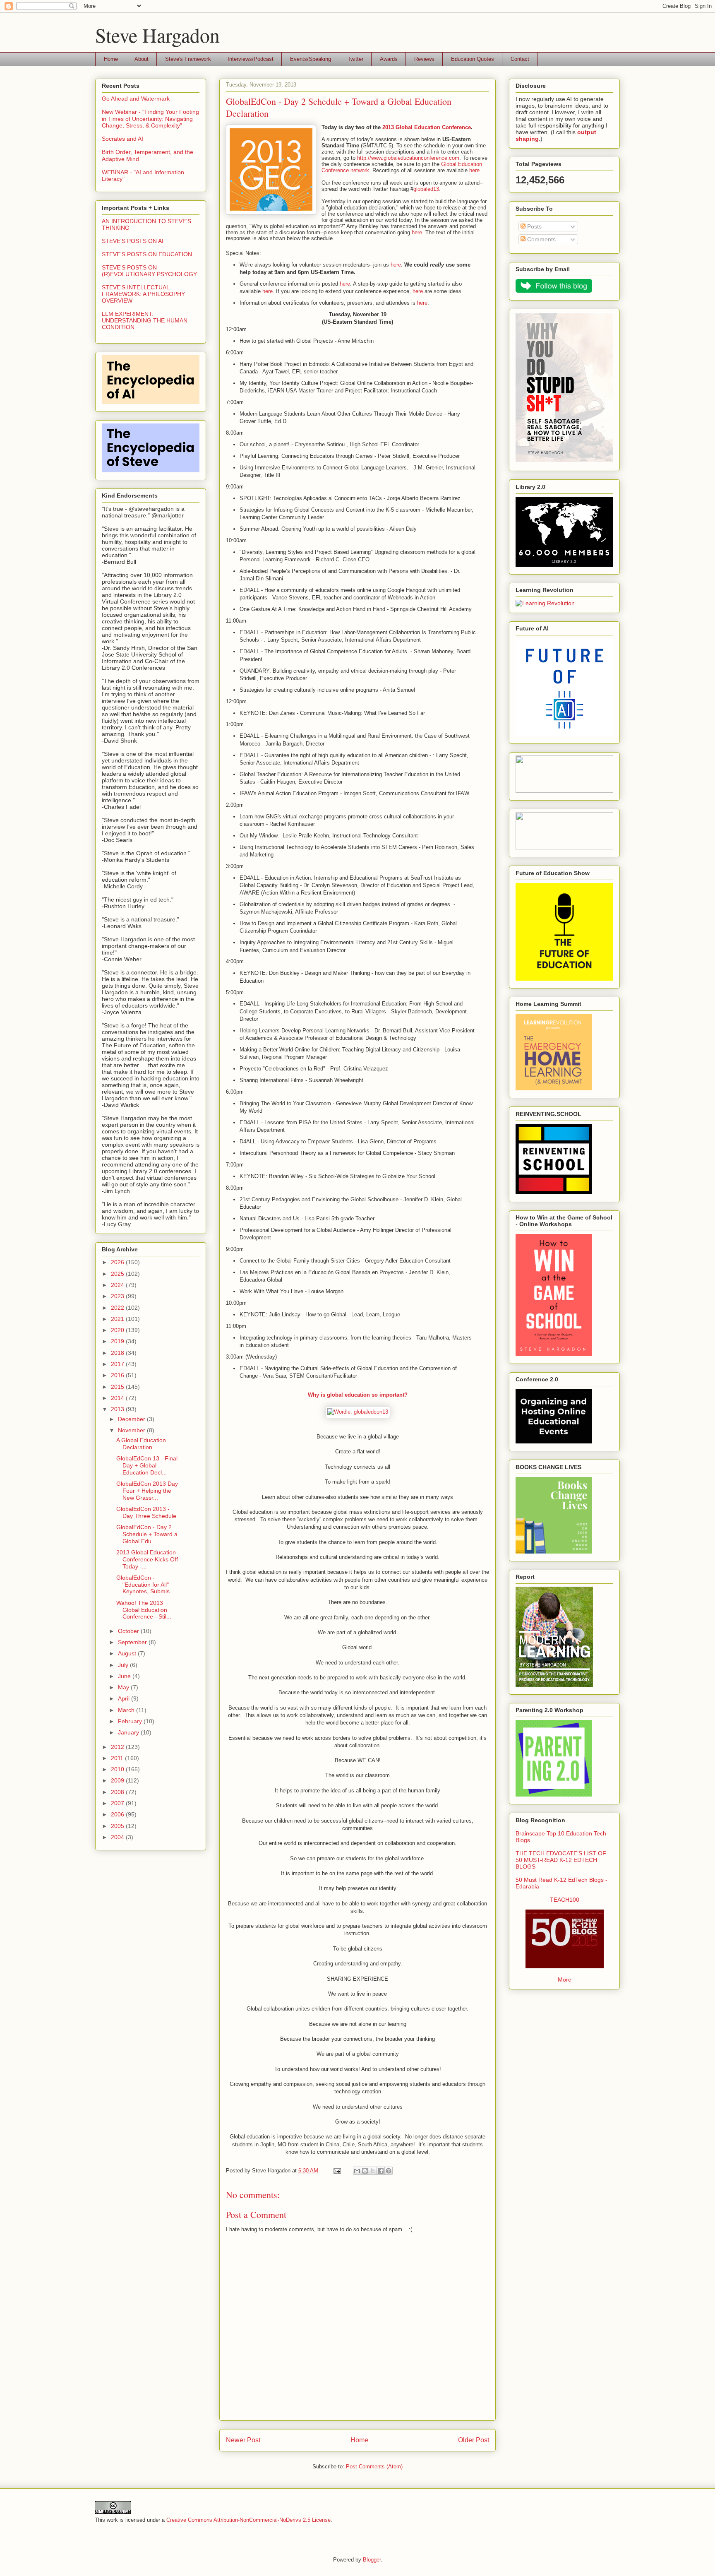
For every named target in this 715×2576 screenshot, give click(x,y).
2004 (118, 1837)
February (131, 1721)
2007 (118, 1803)
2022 (118, 1308)
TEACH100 (565, 1900)
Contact (520, 59)
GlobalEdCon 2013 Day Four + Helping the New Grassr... (147, 1491)
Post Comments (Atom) (374, 2467)
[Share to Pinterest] (389, 2171)
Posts (534, 226)
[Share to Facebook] (381, 2171)
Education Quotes (473, 59)
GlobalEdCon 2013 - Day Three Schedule (146, 1512)
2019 (118, 1341)
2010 (118, 1769)
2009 (118, 1780)
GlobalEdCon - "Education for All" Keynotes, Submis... (145, 1585)
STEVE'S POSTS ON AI (133, 241)
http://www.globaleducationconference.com (408, 158)
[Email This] (357, 2171)
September (133, 1642)
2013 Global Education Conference (427, 127)
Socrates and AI (122, 139)
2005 (118, 1826)
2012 (118, 1747)
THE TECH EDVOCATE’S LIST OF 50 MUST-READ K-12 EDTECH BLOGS (561, 1860)
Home (111, 59)
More (565, 1980)
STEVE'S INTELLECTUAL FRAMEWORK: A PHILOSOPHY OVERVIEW (143, 294)
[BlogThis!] (365, 2171)
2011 (118, 1758)
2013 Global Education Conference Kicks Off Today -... (147, 1559)
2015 (118, 1387)
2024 (118, 1285)
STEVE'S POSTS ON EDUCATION (147, 254)
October (129, 1631)
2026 (118, 1262)
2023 (118, 1296)
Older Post (474, 2440)
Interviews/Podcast (251, 59)
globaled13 (426, 189)
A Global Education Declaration (141, 1444)
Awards (389, 59)
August (128, 1653)
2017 (118, 1364)
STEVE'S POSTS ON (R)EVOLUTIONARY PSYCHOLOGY (149, 271)
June (125, 1676)
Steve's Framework (188, 59)
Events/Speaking (311, 59)
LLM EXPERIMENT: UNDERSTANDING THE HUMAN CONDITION (145, 320)
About (142, 59)
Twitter (355, 59)
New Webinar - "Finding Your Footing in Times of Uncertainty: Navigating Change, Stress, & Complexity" (150, 119)
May (124, 1687)
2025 (118, 1274)
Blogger (372, 2560)
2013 (118, 1409)
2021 (118, 1319)
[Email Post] (337, 2171)
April (125, 1698)
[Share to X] (373, 2171)
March (127, 1710)
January (129, 1732)
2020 (118, 1330)
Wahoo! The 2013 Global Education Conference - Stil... (144, 1610)
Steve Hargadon (157, 35)
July (124, 1665)
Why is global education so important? (358, 1395)
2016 (118, 1375)
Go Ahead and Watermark (136, 99)
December (132, 1419)
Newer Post (243, 2440)
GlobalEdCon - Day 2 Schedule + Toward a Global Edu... (147, 1534)
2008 (118, 1792)
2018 (118, 1353)
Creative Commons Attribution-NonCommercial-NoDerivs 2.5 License (248, 2520)
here (474, 170)
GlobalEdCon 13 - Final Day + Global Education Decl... (147, 1465)
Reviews (424, 59)
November (132, 1430)
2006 (118, 1814)
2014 (118, 1398)
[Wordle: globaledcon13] (358, 1412)
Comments (541, 239)
